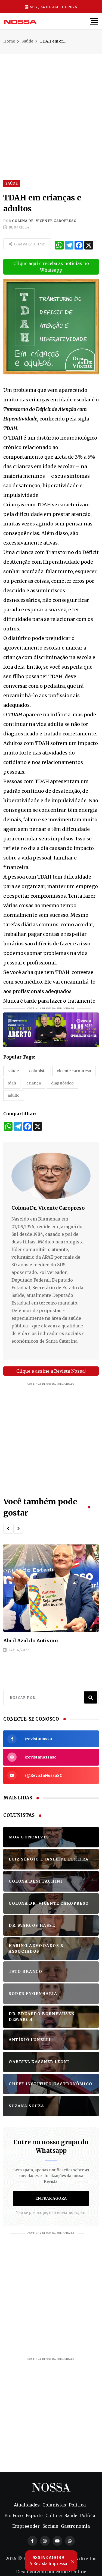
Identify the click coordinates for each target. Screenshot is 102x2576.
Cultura (54, 2515)
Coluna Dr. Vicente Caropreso (44, 221)
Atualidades (27, 2505)
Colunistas (54, 2505)
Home (9, 41)
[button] (8, 1529)
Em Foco (14, 2515)
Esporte (34, 2515)
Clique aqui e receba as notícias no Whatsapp (51, 267)
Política (77, 2505)
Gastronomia (75, 2526)
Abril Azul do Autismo (30, 1641)
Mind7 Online (71, 2572)
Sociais (50, 2526)
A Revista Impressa (48, 2560)
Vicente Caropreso (74, 1071)
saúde (13, 1071)
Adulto (14, 1095)
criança (34, 1083)
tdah (12, 1083)
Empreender (26, 2526)
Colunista (38, 1071)
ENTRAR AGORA (51, 2198)
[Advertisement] (51, 105)
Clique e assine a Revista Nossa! (51, 1371)
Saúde (27, 41)
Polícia (88, 2515)
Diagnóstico (62, 1083)
